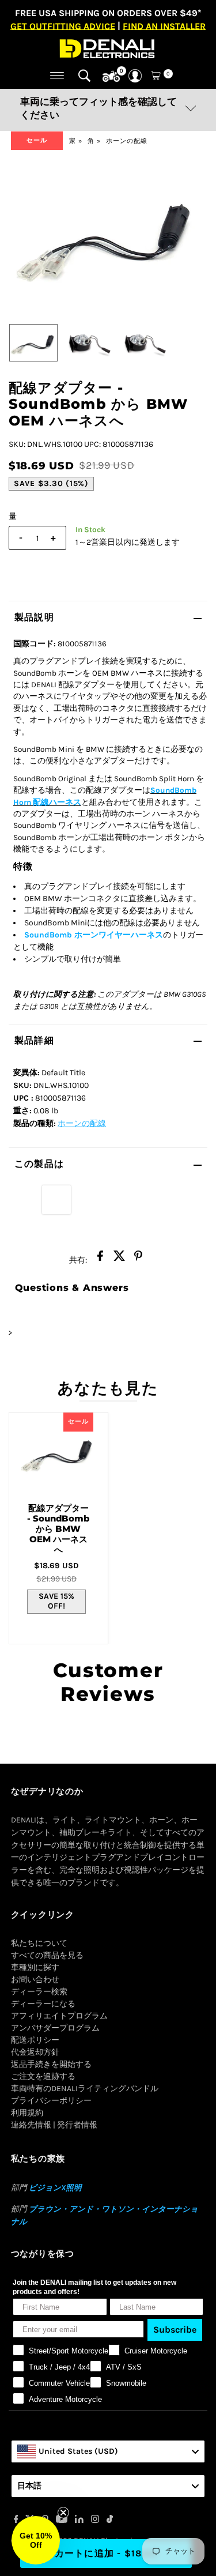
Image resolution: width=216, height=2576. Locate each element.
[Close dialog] (177, 1241)
